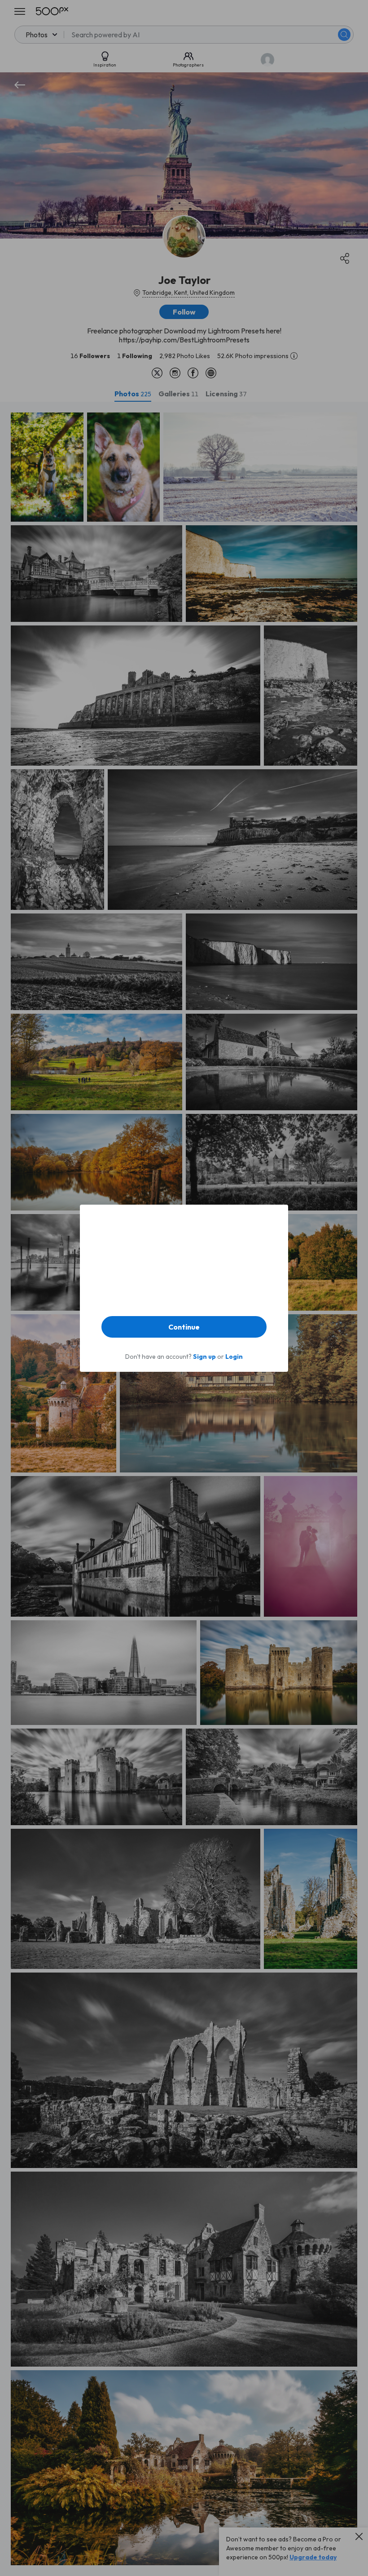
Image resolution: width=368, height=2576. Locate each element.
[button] (184, 1327)
